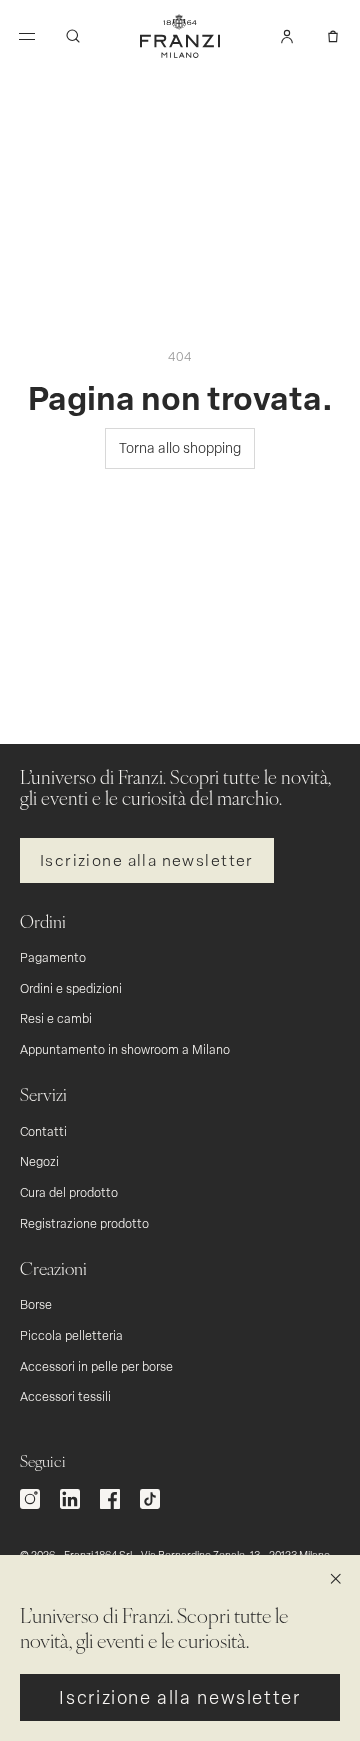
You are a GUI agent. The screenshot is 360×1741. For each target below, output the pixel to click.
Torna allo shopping (180, 447)
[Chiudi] (336, 1579)
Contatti (43, 1131)
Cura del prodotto (69, 1192)
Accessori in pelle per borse (96, 1366)
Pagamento (53, 957)
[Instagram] (30, 1499)
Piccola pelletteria (71, 1335)
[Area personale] (287, 36)
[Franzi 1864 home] (180, 36)
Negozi (39, 1161)
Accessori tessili (65, 1396)
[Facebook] (110, 1499)
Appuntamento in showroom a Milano (125, 1049)
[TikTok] (150, 1499)
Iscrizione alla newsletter (147, 859)
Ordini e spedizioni (71, 988)
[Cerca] (73, 36)
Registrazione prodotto (84, 1223)
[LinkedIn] (70, 1499)
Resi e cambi (56, 1018)
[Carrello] (333, 36)
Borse (36, 1304)
